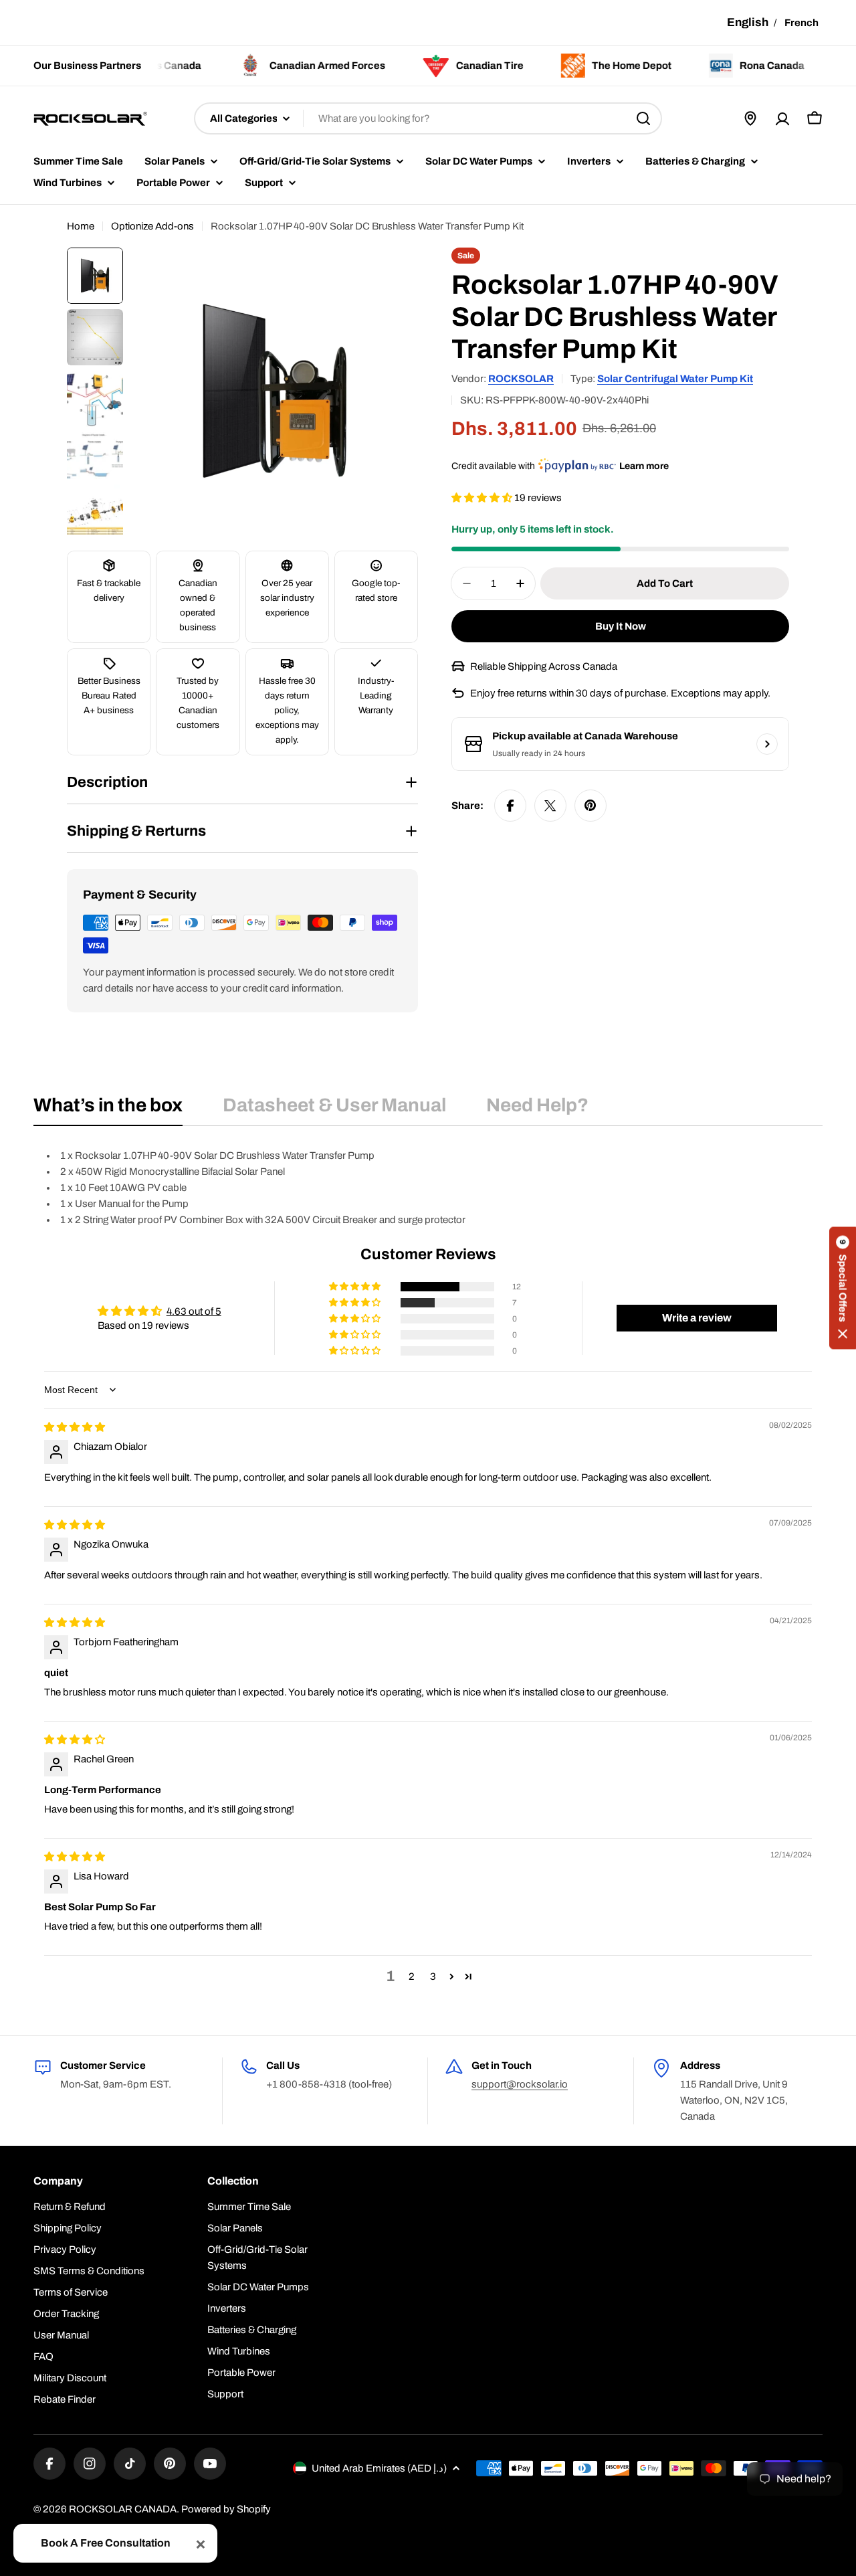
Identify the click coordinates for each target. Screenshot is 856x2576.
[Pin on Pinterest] (591, 806)
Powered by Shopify (226, 2509)
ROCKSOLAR (521, 379)
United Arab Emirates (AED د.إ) (379, 2468)
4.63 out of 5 (194, 1311)
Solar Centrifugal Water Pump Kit (675, 379)
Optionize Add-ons (152, 226)
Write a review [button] (697, 1318)
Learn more (644, 466)
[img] (75, 1427)
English (748, 22)
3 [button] (433, 1976)
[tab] (108, 1109)
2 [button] (412, 1976)
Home (81, 226)
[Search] (643, 118)
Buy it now (621, 626)
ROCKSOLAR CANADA (123, 2509)
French (801, 23)
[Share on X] (550, 806)
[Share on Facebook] (510, 806)
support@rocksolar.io (520, 2084)
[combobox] (428, 118)
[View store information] (767, 744)
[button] (483, 498)
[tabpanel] (428, 1188)
